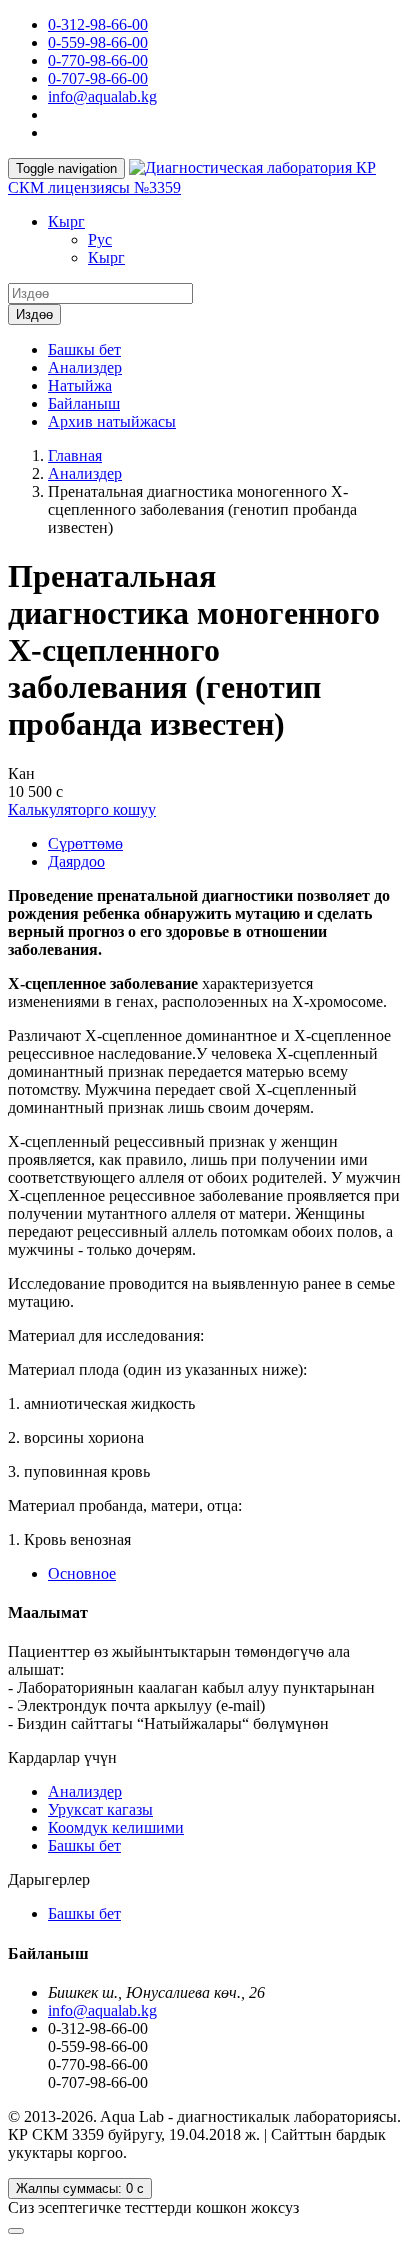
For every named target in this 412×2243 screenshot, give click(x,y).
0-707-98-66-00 (98, 78)
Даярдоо (76, 861)
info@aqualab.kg (102, 96)
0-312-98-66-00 (98, 24)
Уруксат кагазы (100, 1809)
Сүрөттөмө (85, 843)
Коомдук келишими (116, 1827)
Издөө (34, 314)
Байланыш (84, 403)
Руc (100, 239)
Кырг (66, 221)
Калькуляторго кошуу (82, 809)
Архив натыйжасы (112, 421)
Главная (75, 455)
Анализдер (85, 367)
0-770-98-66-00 (98, 60)
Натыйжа (80, 385)
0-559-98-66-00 (98, 42)
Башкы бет (84, 349)
